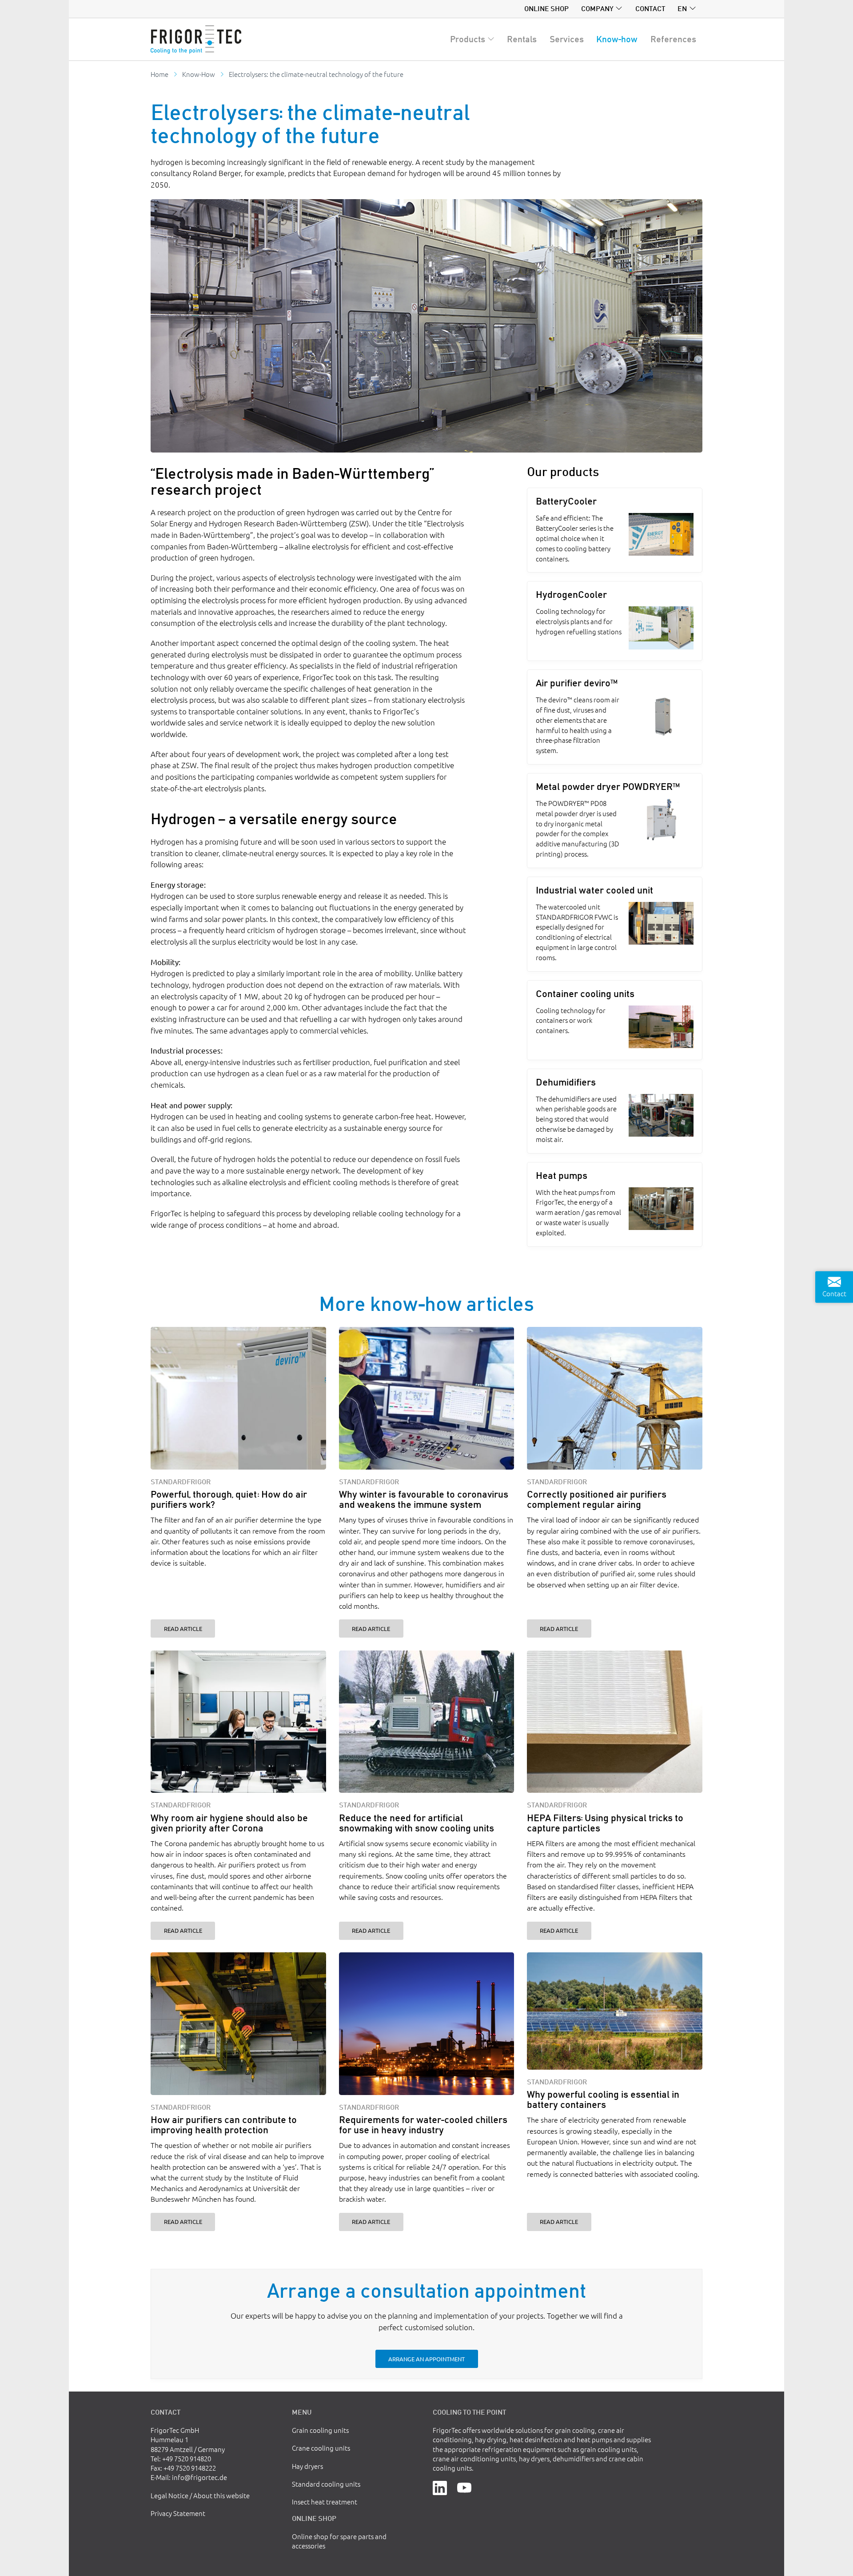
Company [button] (597, 8)
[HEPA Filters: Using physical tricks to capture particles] (615, 1722)
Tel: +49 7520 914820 (181, 2458)
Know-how (617, 39)
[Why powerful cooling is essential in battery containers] (615, 2011)
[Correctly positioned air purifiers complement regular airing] (615, 1398)
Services (567, 39)
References (673, 39)
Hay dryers (307, 2466)
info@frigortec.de (199, 2477)
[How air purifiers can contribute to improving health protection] (238, 2024)
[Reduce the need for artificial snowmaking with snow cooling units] (427, 1722)
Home (159, 74)
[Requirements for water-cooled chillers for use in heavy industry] (427, 2024)
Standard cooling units (326, 2484)
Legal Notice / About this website (200, 2495)
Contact (650, 8)
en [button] (682, 8)
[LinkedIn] (440, 2487)
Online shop (546, 8)
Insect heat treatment (325, 2502)
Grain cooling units (320, 2430)
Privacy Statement (178, 2513)
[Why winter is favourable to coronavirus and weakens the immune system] (427, 1398)
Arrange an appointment (426, 2359)
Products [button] (468, 39)
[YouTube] (464, 2487)
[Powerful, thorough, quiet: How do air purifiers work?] (238, 1398)
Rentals (522, 39)
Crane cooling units (321, 2448)
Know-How (199, 74)
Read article (183, 1629)
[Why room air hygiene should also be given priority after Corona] (238, 1722)
